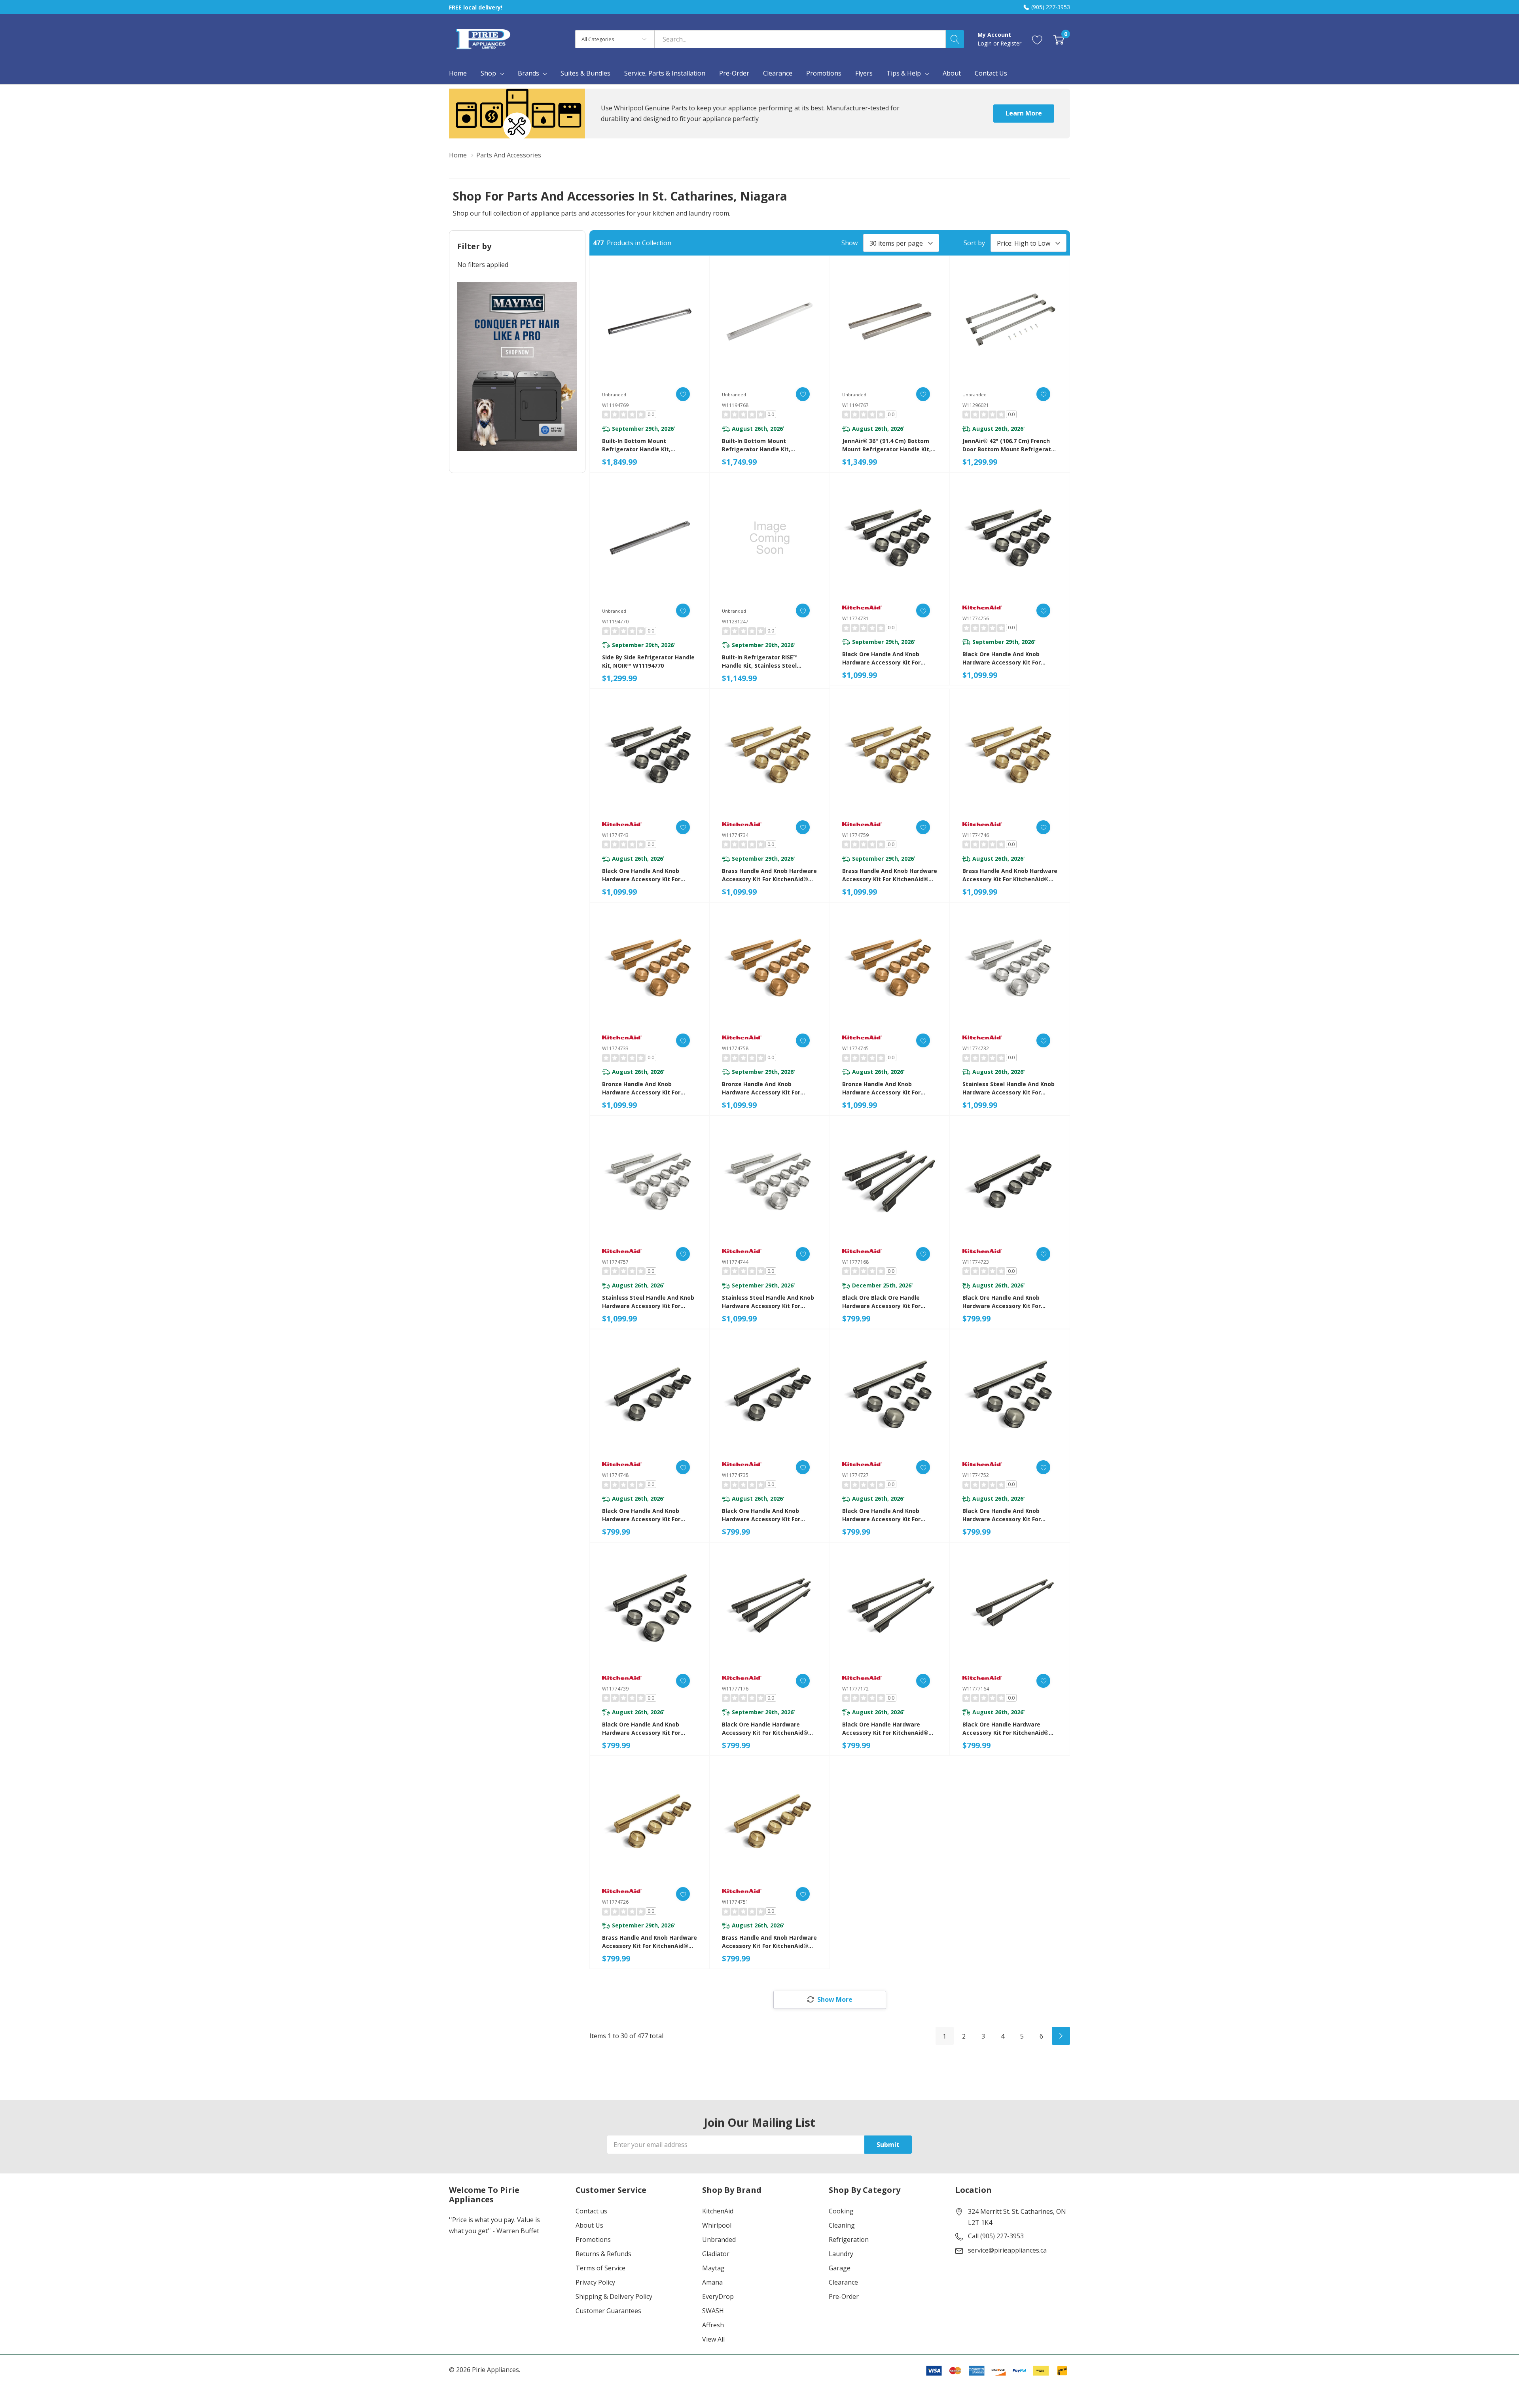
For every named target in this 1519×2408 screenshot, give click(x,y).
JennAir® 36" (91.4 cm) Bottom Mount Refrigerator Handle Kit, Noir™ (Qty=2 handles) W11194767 (886, 445)
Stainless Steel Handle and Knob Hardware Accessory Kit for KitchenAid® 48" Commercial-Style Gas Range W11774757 (648, 1302)
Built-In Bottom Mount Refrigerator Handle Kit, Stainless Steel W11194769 (639, 445)
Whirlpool (717, 2225)
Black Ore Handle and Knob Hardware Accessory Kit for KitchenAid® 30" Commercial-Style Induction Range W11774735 (769, 1515)
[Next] (1061, 2036)
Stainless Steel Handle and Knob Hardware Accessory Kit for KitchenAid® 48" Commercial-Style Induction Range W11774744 (769, 1302)
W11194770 (615, 622)
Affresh (713, 2325)
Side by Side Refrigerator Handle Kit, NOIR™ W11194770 (648, 661)
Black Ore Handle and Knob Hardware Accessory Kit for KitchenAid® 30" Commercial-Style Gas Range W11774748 (644, 1515)
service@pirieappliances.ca (1007, 2250)
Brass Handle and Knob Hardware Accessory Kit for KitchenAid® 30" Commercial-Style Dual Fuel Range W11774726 (650, 1942)
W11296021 (976, 405)
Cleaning (842, 2225)
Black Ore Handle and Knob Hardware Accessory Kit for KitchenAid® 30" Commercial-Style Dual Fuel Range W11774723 (1009, 1302)
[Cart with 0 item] (1059, 39)
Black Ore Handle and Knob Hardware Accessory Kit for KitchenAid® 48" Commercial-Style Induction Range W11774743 (650, 875)
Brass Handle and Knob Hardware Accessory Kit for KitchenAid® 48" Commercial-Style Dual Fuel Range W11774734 (769, 875)
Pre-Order (844, 2296)
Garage (840, 2268)
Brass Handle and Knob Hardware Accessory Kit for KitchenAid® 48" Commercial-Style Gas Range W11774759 (890, 875)
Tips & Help (904, 73)
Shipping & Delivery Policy (614, 2296)
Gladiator (716, 2254)
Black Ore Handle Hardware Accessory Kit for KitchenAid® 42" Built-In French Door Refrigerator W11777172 (885, 1729)
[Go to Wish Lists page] (1037, 39)
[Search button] (955, 39)
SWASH (713, 2311)
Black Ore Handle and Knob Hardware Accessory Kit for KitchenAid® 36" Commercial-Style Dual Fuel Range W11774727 (889, 1515)
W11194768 (735, 405)
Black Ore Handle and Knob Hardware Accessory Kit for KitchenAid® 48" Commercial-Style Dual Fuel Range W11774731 (889, 658)
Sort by (974, 243)
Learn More (1024, 113)
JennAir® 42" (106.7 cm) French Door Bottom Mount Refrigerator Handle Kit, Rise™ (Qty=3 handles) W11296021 (1010, 445)
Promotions (593, 2240)
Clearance (843, 2282)
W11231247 (735, 622)
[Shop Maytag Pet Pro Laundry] (517, 366)
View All (713, 2339)
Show (849, 243)
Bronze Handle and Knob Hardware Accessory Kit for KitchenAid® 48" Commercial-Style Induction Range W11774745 (890, 1088)
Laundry (841, 2254)
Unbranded (719, 2240)
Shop (488, 73)
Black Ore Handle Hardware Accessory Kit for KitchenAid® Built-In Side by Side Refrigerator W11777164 (1009, 1729)
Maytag (713, 2268)
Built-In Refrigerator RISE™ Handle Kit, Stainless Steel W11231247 (760, 662)
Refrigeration (849, 2240)
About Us (589, 2225)
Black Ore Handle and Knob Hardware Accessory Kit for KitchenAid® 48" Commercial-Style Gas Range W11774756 (1005, 658)
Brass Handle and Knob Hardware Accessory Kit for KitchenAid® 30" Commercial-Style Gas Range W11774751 (769, 1942)
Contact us (591, 2211)
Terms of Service (600, 2268)
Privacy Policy (595, 2282)
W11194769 (615, 405)
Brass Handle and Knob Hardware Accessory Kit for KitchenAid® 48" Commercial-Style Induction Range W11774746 (1010, 875)
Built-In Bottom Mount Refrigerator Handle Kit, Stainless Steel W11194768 (759, 445)
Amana (712, 2282)
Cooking (841, 2211)
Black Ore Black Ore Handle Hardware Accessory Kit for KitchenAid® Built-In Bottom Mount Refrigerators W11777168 (888, 1302)
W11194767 (855, 405)
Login (985, 43)
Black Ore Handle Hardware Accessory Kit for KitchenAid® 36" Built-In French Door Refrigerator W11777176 (765, 1729)
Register (1011, 43)
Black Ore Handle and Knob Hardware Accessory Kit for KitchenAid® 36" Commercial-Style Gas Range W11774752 (1005, 1515)
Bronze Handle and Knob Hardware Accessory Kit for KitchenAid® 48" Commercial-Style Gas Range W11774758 (764, 1088)
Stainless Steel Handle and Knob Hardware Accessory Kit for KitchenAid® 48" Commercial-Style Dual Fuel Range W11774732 (1009, 1088)
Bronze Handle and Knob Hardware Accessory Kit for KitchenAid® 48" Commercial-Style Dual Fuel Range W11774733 (649, 1088)
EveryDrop (718, 2296)
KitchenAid (718, 2211)
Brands (528, 73)
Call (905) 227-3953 (996, 2236)
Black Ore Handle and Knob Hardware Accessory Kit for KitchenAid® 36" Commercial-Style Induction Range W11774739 (650, 1729)
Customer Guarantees (608, 2311)
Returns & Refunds (603, 2254)
